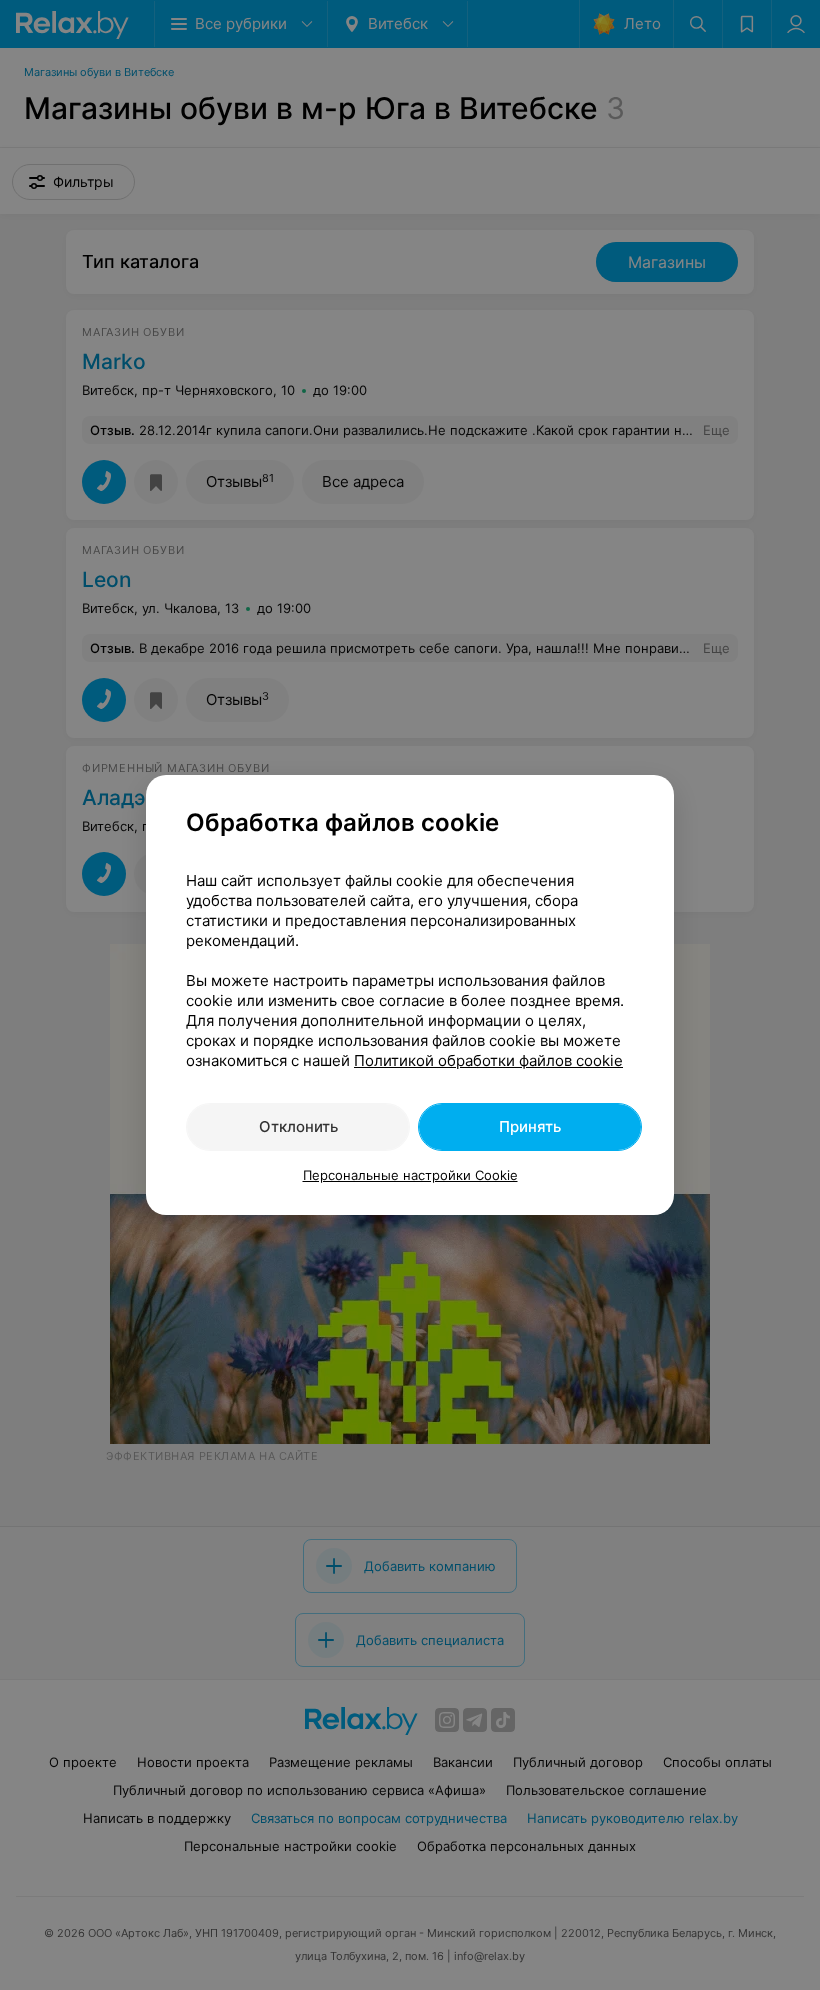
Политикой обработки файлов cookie (488, 1060)
